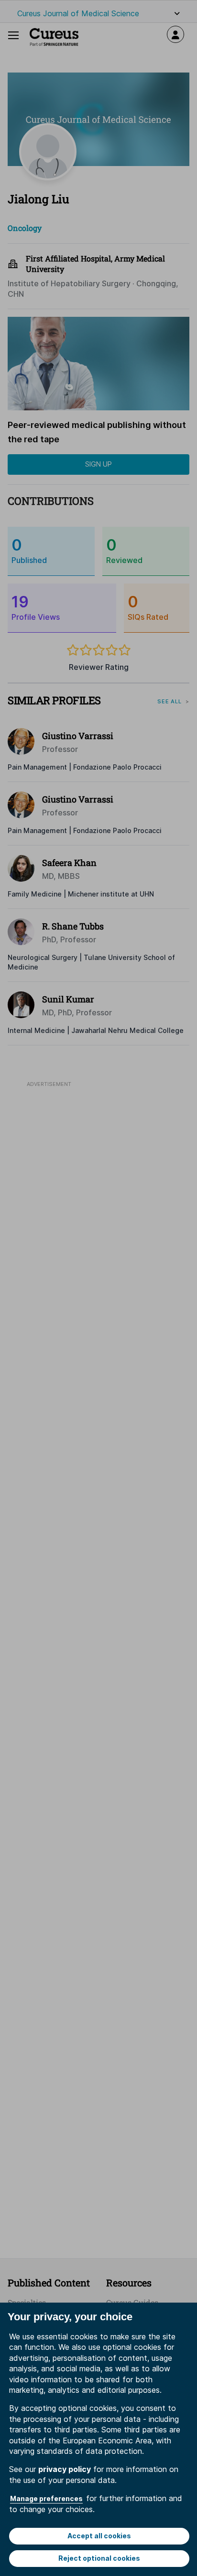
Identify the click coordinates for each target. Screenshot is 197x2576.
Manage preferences (46, 2498)
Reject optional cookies (99, 2558)
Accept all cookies (99, 2536)
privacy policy (65, 2469)
